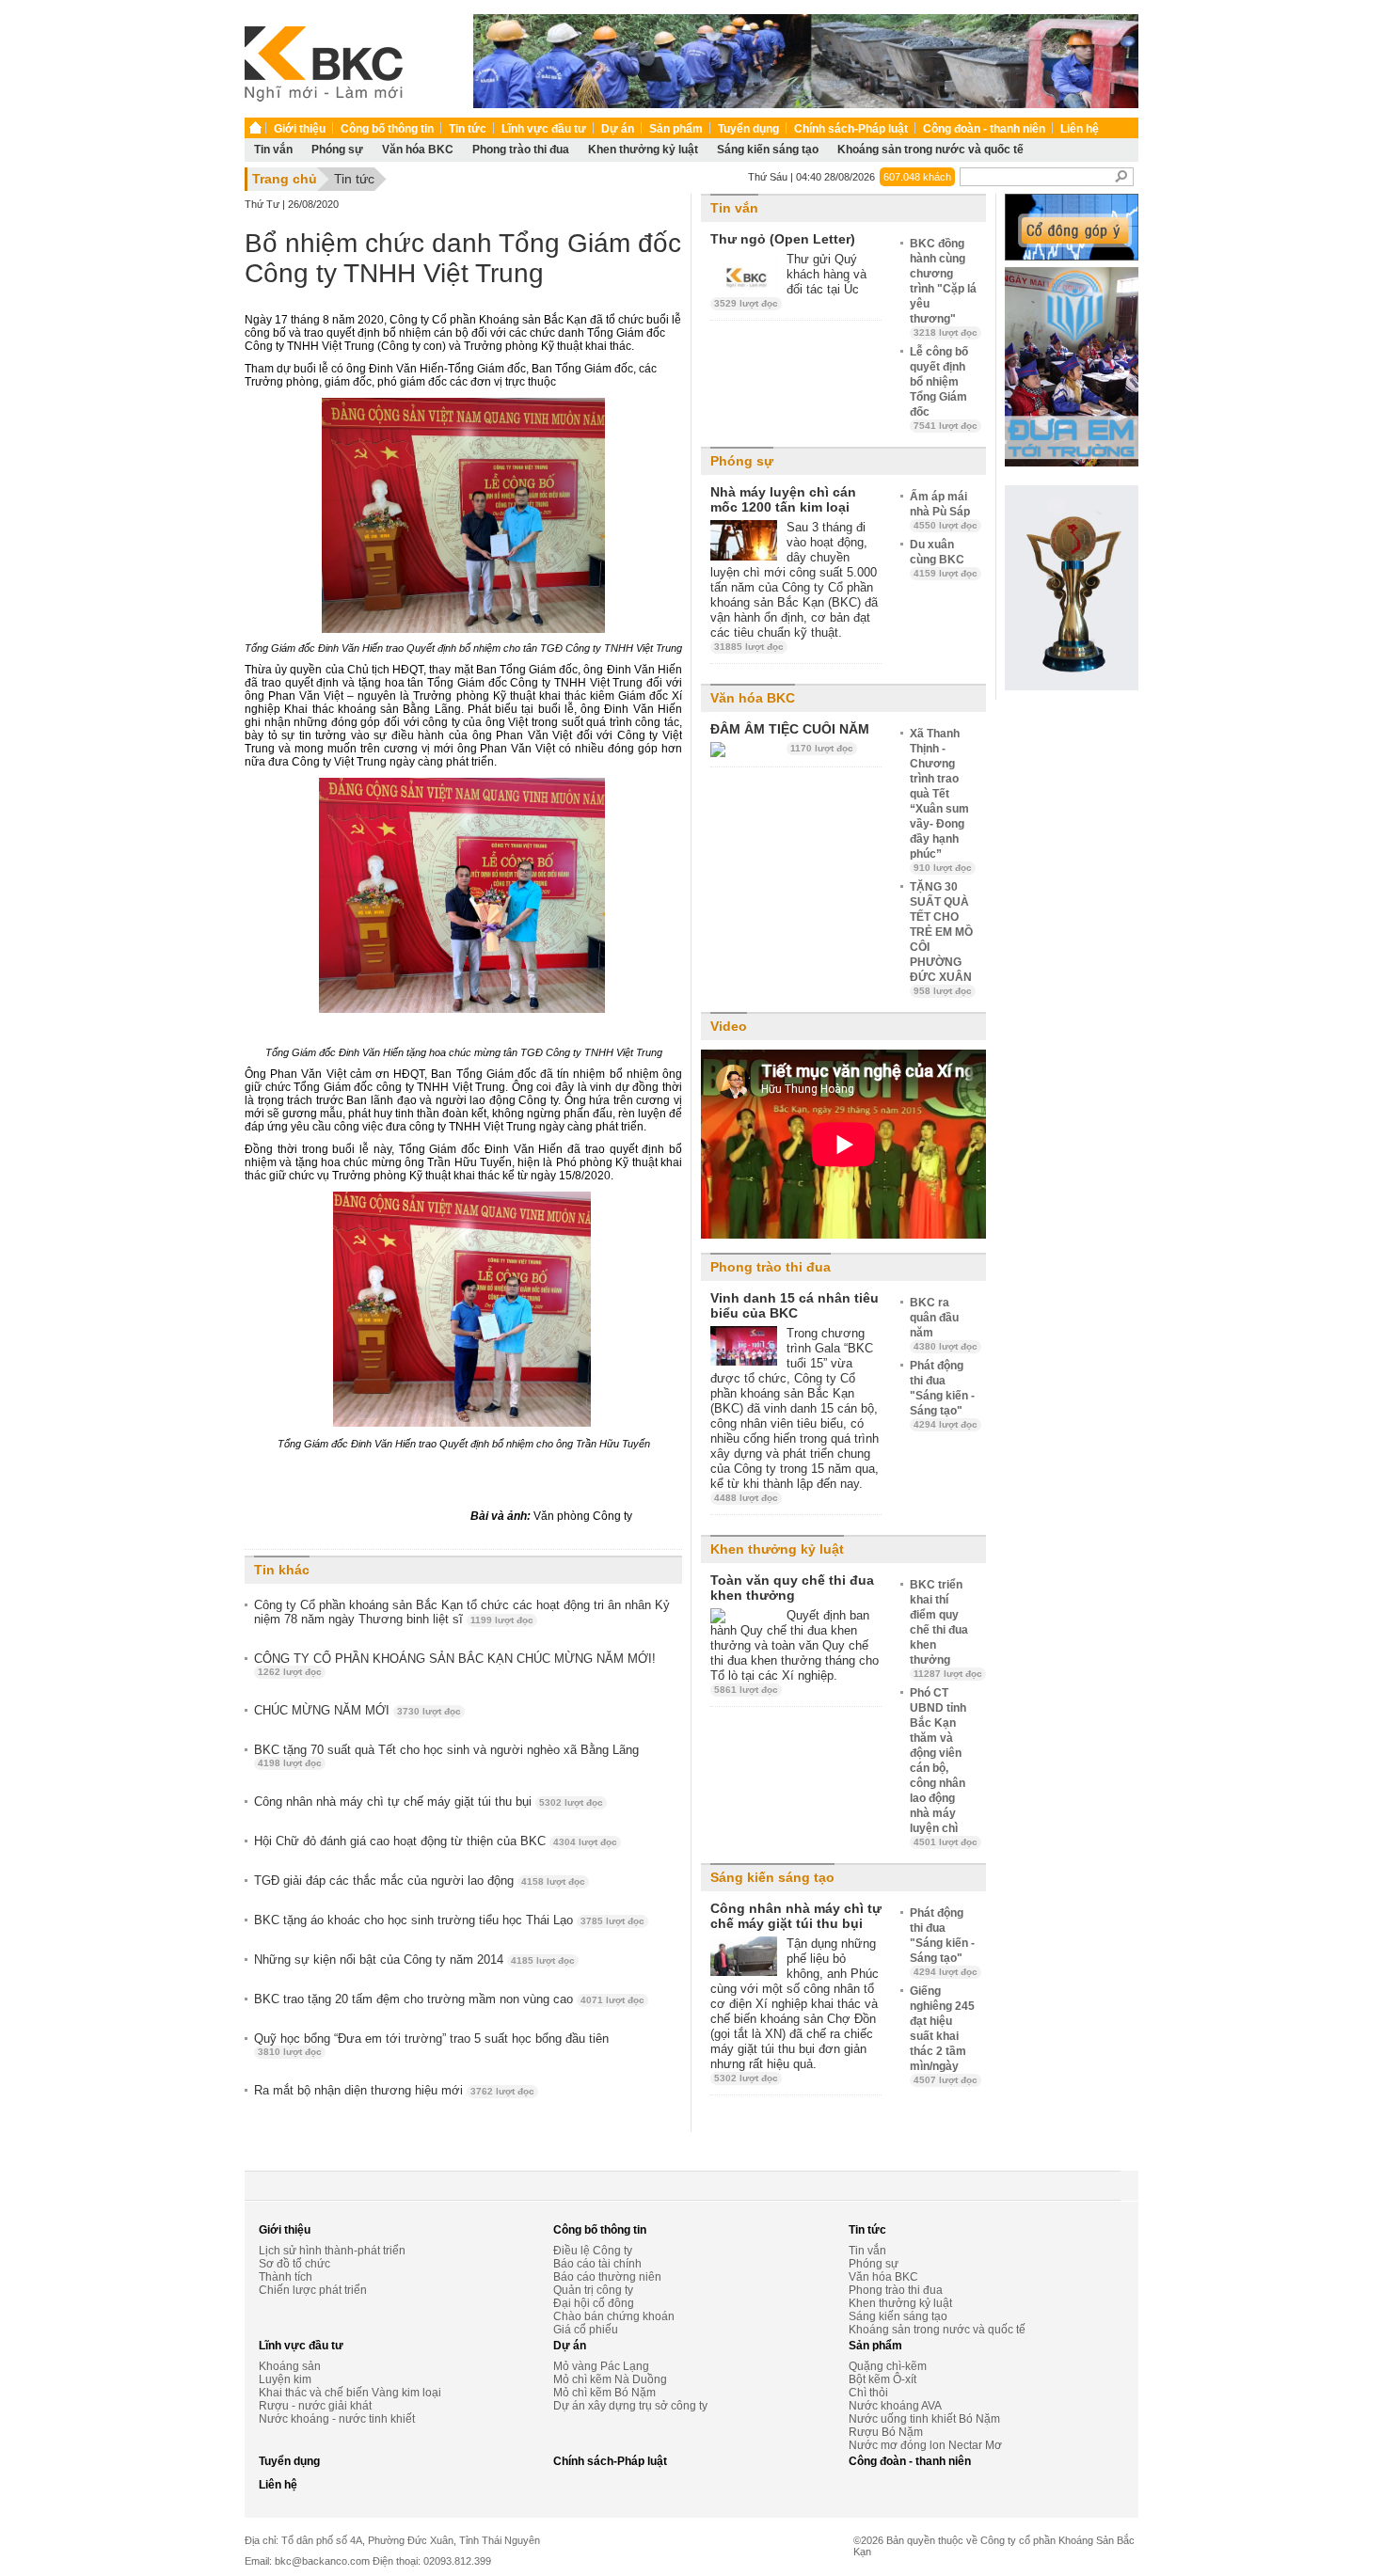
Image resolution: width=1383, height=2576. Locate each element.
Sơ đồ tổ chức (294, 2264)
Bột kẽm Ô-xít (882, 2379)
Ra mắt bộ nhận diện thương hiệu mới (394, 2090)
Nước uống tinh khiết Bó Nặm (924, 2419)
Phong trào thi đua (521, 150)
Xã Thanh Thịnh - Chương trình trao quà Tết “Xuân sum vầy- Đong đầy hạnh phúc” (941, 800)
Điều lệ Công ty (593, 2251)
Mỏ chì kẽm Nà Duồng (610, 2379)
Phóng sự (337, 150)
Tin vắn (273, 150)
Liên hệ (1080, 129)
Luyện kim (285, 2379)
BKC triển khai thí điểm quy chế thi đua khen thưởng (946, 1628)
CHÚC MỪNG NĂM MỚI (358, 1710)
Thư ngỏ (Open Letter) (783, 239)
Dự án (618, 129)
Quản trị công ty (593, 2290)
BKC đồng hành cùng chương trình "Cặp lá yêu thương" (944, 287)
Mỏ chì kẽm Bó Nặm (604, 2393)
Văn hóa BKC (418, 150)
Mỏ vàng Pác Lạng (601, 2366)
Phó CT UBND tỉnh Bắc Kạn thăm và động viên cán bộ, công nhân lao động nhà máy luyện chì (944, 1767)
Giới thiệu (300, 129)
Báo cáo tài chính (597, 2264)
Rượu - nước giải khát (315, 2406)
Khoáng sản (290, 2366)
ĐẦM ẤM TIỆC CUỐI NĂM (790, 729)
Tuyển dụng (748, 129)
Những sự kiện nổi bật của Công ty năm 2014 (414, 1960)
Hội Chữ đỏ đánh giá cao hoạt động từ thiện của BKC (436, 1841)
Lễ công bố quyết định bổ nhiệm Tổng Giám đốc (944, 388)
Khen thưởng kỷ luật (643, 150)
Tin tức (468, 129)
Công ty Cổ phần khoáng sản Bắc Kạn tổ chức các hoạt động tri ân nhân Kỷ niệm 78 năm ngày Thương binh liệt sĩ (462, 1612)
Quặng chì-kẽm (888, 2366)
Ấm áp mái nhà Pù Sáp (944, 510)
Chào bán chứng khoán (614, 2316)
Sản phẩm (676, 129)
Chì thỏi (868, 2393)
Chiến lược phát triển (313, 2290)
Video (729, 1026)
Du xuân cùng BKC (944, 558)
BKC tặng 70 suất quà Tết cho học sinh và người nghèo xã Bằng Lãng (446, 1755)
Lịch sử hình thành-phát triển (332, 2251)
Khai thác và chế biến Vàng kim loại (350, 2393)
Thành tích (286, 2277)
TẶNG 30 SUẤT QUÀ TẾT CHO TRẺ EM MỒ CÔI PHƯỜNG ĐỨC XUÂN (941, 938)
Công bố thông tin (387, 129)
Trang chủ (285, 179)
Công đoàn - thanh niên (984, 129)
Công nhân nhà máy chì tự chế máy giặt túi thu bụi (429, 1802)
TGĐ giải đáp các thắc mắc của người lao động (420, 1881)
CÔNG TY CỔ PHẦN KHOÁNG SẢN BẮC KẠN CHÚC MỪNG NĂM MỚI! (455, 1664)
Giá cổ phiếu (586, 2330)
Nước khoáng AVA (895, 2406)
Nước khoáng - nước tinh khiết (337, 2419)
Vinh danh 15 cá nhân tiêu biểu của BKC (795, 1305)
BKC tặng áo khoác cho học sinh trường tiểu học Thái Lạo (449, 1920)
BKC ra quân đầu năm (944, 1324)
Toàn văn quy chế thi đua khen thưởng (792, 1588)
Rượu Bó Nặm (886, 2432)
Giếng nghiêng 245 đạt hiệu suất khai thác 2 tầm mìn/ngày (944, 2035)
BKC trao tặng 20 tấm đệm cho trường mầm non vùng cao (449, 1999)
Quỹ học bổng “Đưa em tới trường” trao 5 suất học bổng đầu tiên (431, 2044)
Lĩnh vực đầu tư (544, 129)
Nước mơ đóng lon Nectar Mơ (925, 2445)
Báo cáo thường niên (607, 2277)
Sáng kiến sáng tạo (768, 150)
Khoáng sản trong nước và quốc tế (930, 150)
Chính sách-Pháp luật (851, 129)
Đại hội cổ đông (594, 2303)
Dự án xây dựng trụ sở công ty (630, 2406)
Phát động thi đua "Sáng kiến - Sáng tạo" (944, 1394)
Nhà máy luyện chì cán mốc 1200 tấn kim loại (783, 499)
